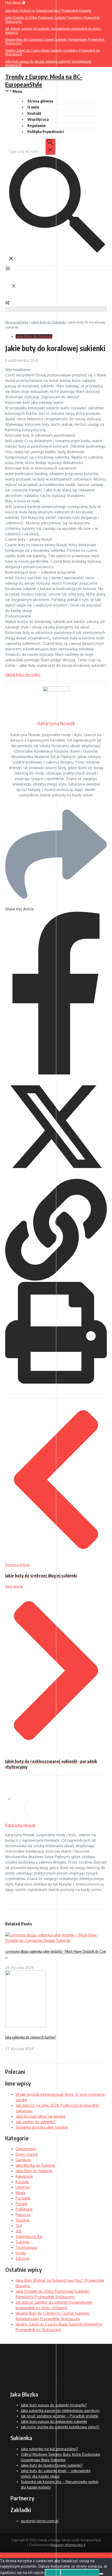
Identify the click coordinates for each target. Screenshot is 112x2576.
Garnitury (23, 2160)
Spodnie (23, 2220)
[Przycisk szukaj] (50, 147)
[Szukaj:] (32, 151)
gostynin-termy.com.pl (40, 2521)
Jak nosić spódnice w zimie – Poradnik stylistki (60, 2416)
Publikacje (24, 2209)
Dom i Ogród (27, 2154)
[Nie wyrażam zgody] (101, 2574)
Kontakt (34, 113)
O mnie (33, 107)
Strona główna (17, 322)
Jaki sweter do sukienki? (36, 2122)
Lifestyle (23, 2187)
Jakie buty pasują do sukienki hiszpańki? (54, 2405)
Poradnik (23, 2198)
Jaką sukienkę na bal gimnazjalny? (49, 2449)
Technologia (26, 2247)
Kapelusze (24, 2176)
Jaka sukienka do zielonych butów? (31, 2037)
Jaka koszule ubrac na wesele (41, 2116)
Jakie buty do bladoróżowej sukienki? (52, 2465)
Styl (19, 2226)
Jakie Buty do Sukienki (48, 322)
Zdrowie (23, 2258)
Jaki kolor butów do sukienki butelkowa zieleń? (60, 2427)
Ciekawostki (26, 2149)
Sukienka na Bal (29, 2236)
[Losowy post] (7, 304)
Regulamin (36, 125)
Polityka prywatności (80, 2572)
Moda (20, 2193)
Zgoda (52, 2572)
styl (19, 2231)
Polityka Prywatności (46, 131)
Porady (22, 2204)
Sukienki (23, 2242)
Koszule (22, 2182)
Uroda (21, 2253)
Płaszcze (23, 2215)
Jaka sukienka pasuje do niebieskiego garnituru (60, 2410)
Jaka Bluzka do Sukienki (35, 2165)
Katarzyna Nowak (20, 1825)
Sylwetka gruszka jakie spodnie (42, 2127)
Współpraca (38, 119)
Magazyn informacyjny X (68, 2545)
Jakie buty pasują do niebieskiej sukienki (54, 2421)
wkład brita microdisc (23, 674)
